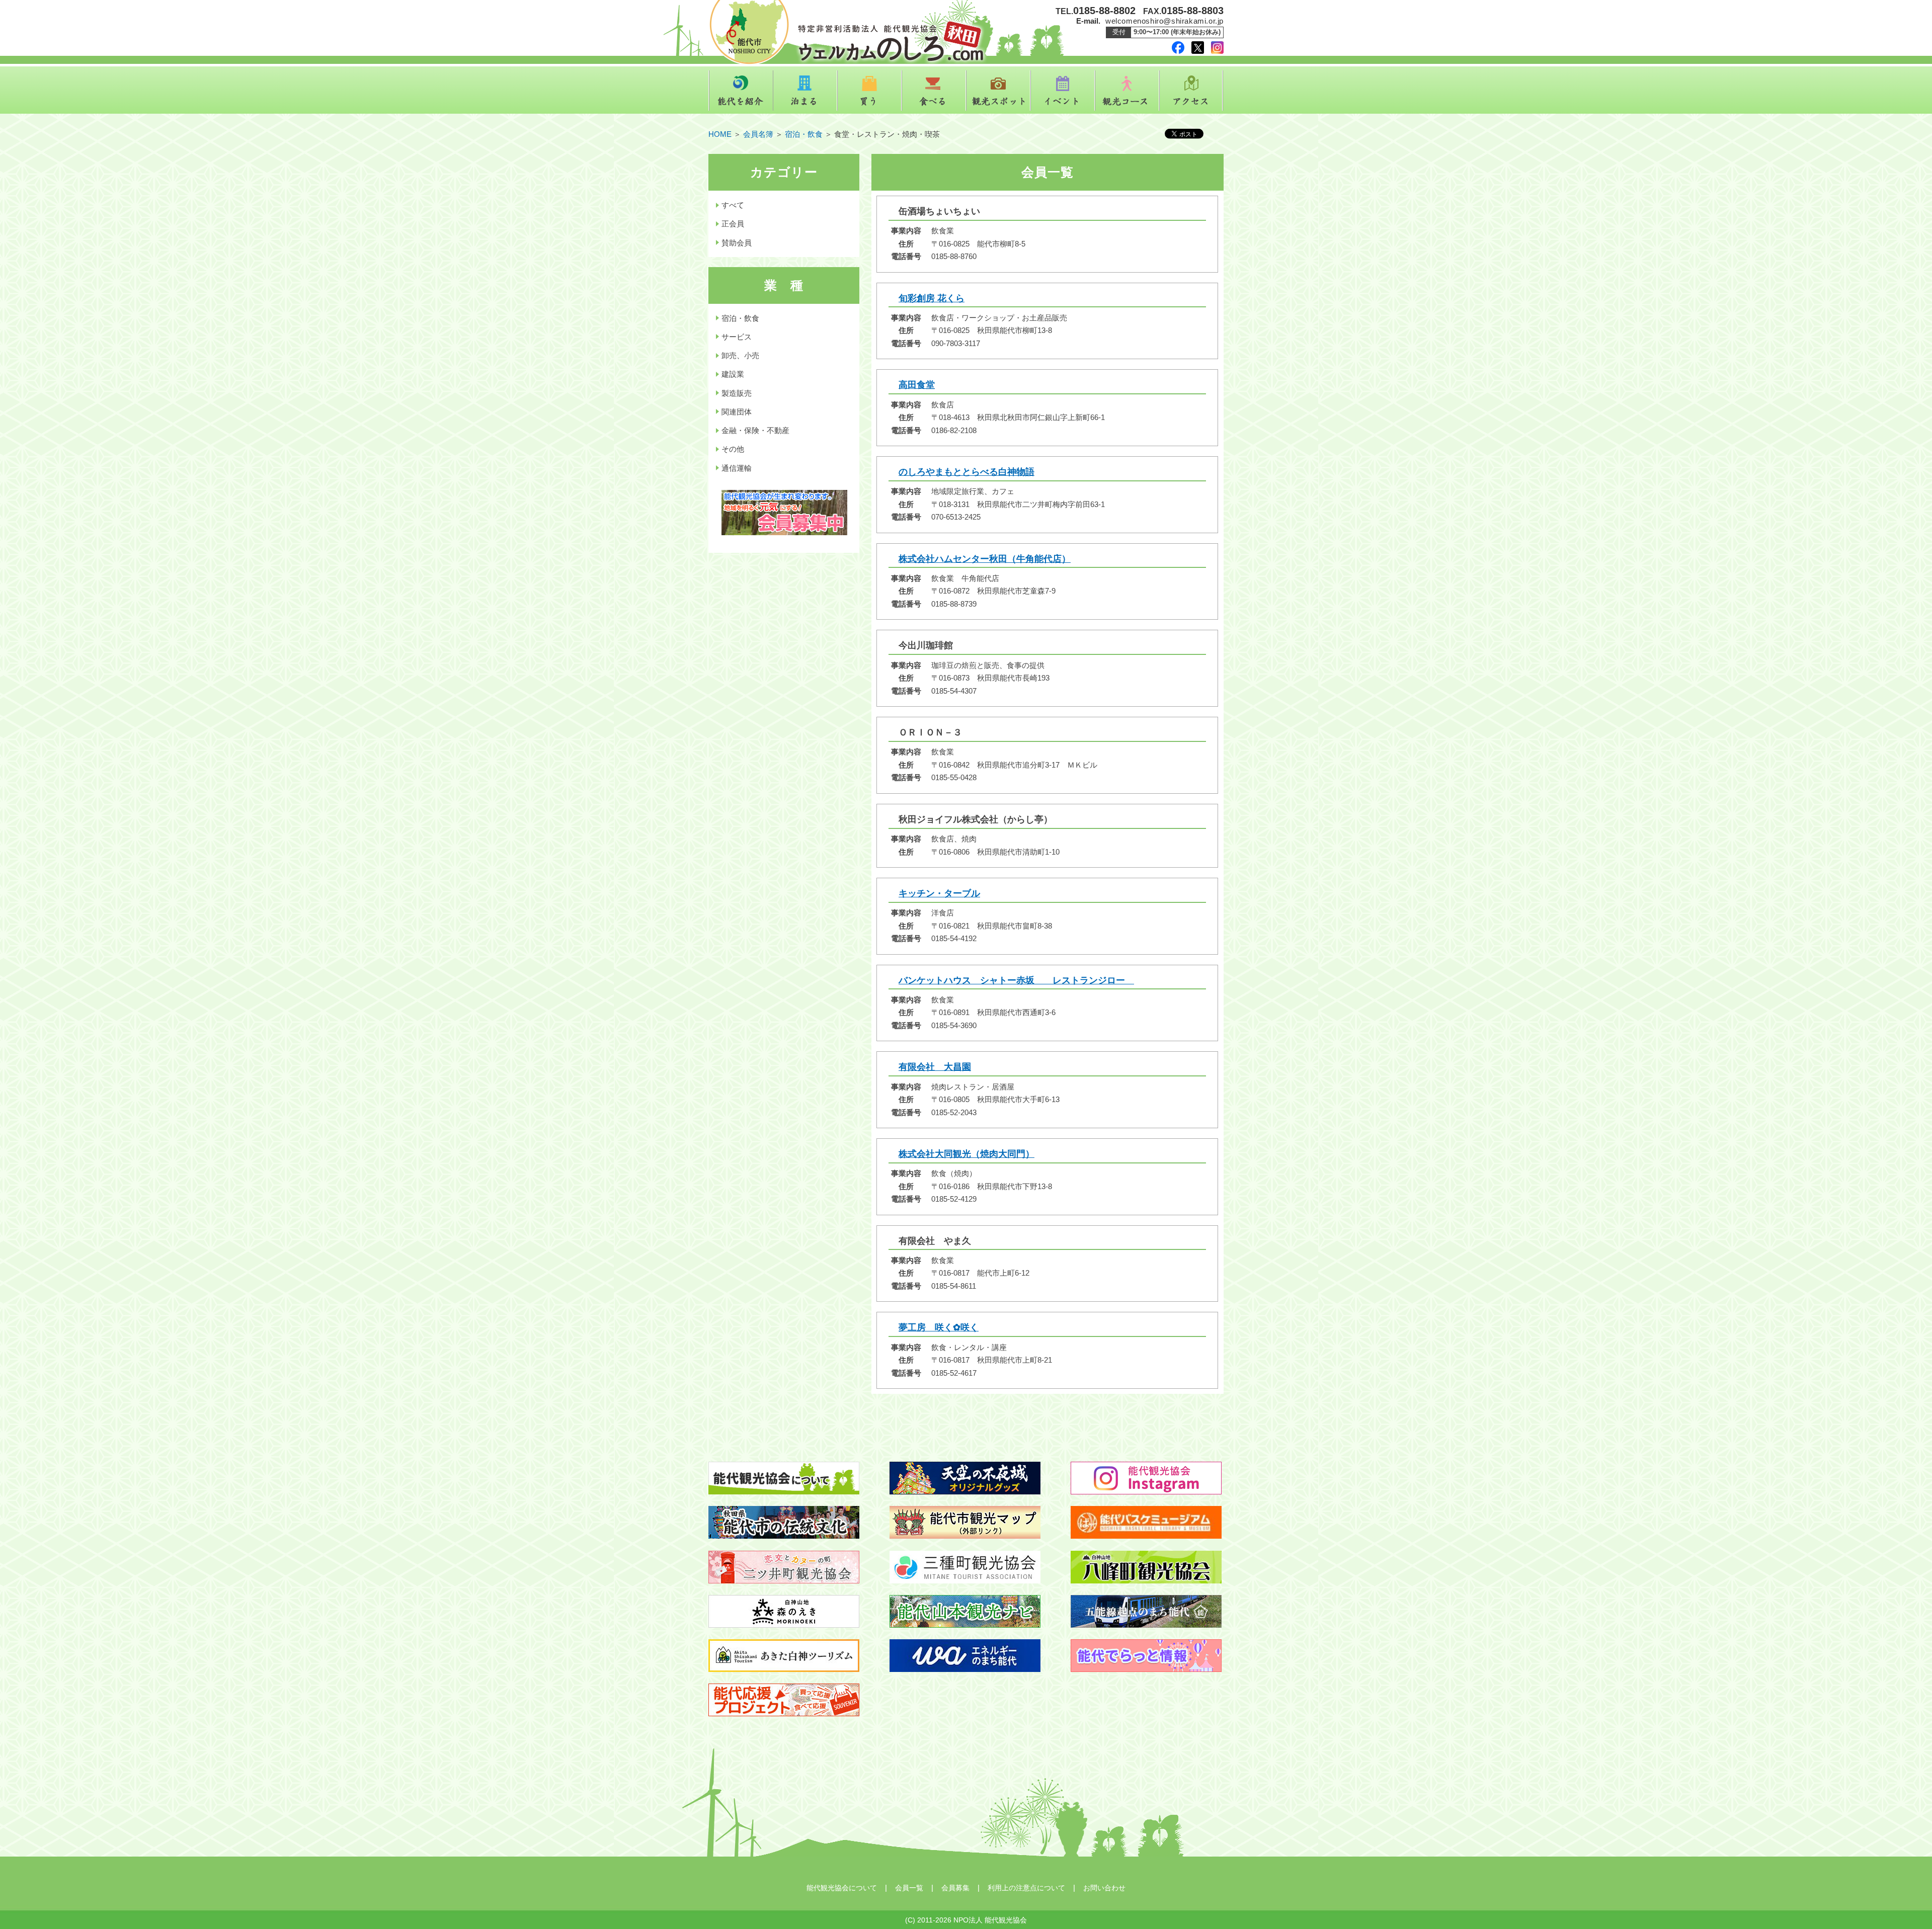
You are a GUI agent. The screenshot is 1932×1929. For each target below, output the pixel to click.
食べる (934, 91)
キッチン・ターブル (939, 893)
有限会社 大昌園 (935, 1067)
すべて (733, 205)
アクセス (1191, 91)
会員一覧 (909, 1888)
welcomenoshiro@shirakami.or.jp (1164, 21)
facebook (1178, 48)
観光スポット (998, 91)
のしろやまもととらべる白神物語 (967, 472)
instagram (1217, 48)
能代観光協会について (842, 1888)
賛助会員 (737, 243)
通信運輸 (737, 468)
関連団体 (737, 412)
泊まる (805, 91)
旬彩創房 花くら (932, 298)
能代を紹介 (741, 91)
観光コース (1127, 91)
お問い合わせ (1104, 1888)
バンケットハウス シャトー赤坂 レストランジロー (1016, 980)
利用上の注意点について (1026, 1888)
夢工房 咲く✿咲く (939, 1327)
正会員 (733, 224)
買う (869, 91)
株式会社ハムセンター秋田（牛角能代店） (985, 559)
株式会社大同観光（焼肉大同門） (967, 1154)
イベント (1063, 91)
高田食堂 (917, 385)
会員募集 (955, 1888)
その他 (733, 449)
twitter (1198, 48)
